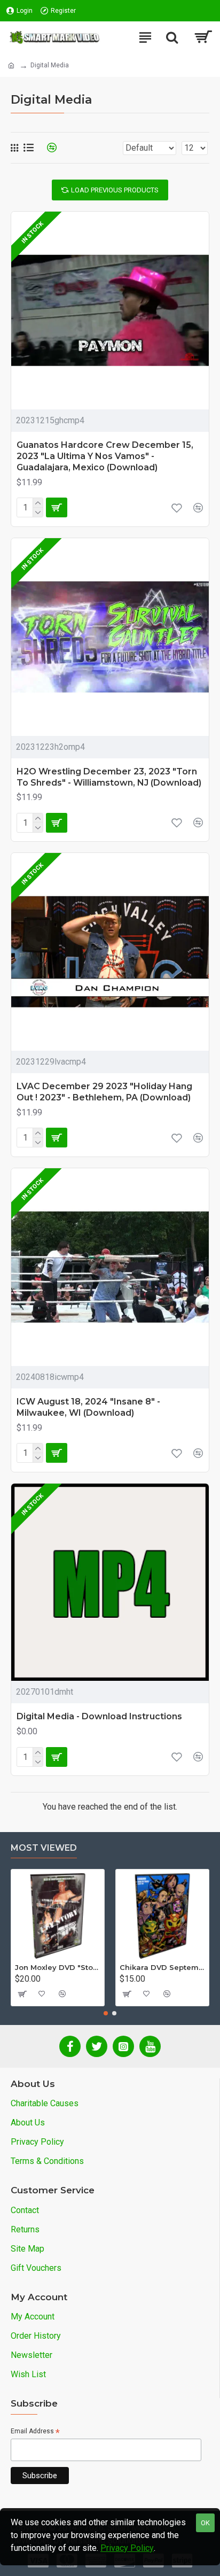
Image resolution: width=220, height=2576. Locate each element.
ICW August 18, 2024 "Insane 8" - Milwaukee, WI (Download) (88, 1407)
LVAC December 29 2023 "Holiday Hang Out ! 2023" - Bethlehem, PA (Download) (104, 1092)
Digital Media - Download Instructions (99, 1716)
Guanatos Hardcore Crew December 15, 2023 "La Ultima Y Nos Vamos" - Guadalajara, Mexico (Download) (105, 456)
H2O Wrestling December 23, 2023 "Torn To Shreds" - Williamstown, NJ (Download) (109, 777)
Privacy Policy (127, 2548)
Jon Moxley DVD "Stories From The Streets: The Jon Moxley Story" (58, 1967)
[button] (106, 2013)
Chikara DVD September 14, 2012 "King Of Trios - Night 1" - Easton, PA (162, 1967)
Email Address (35, 2432)
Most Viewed (44, 1848)
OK (205, 2523)
